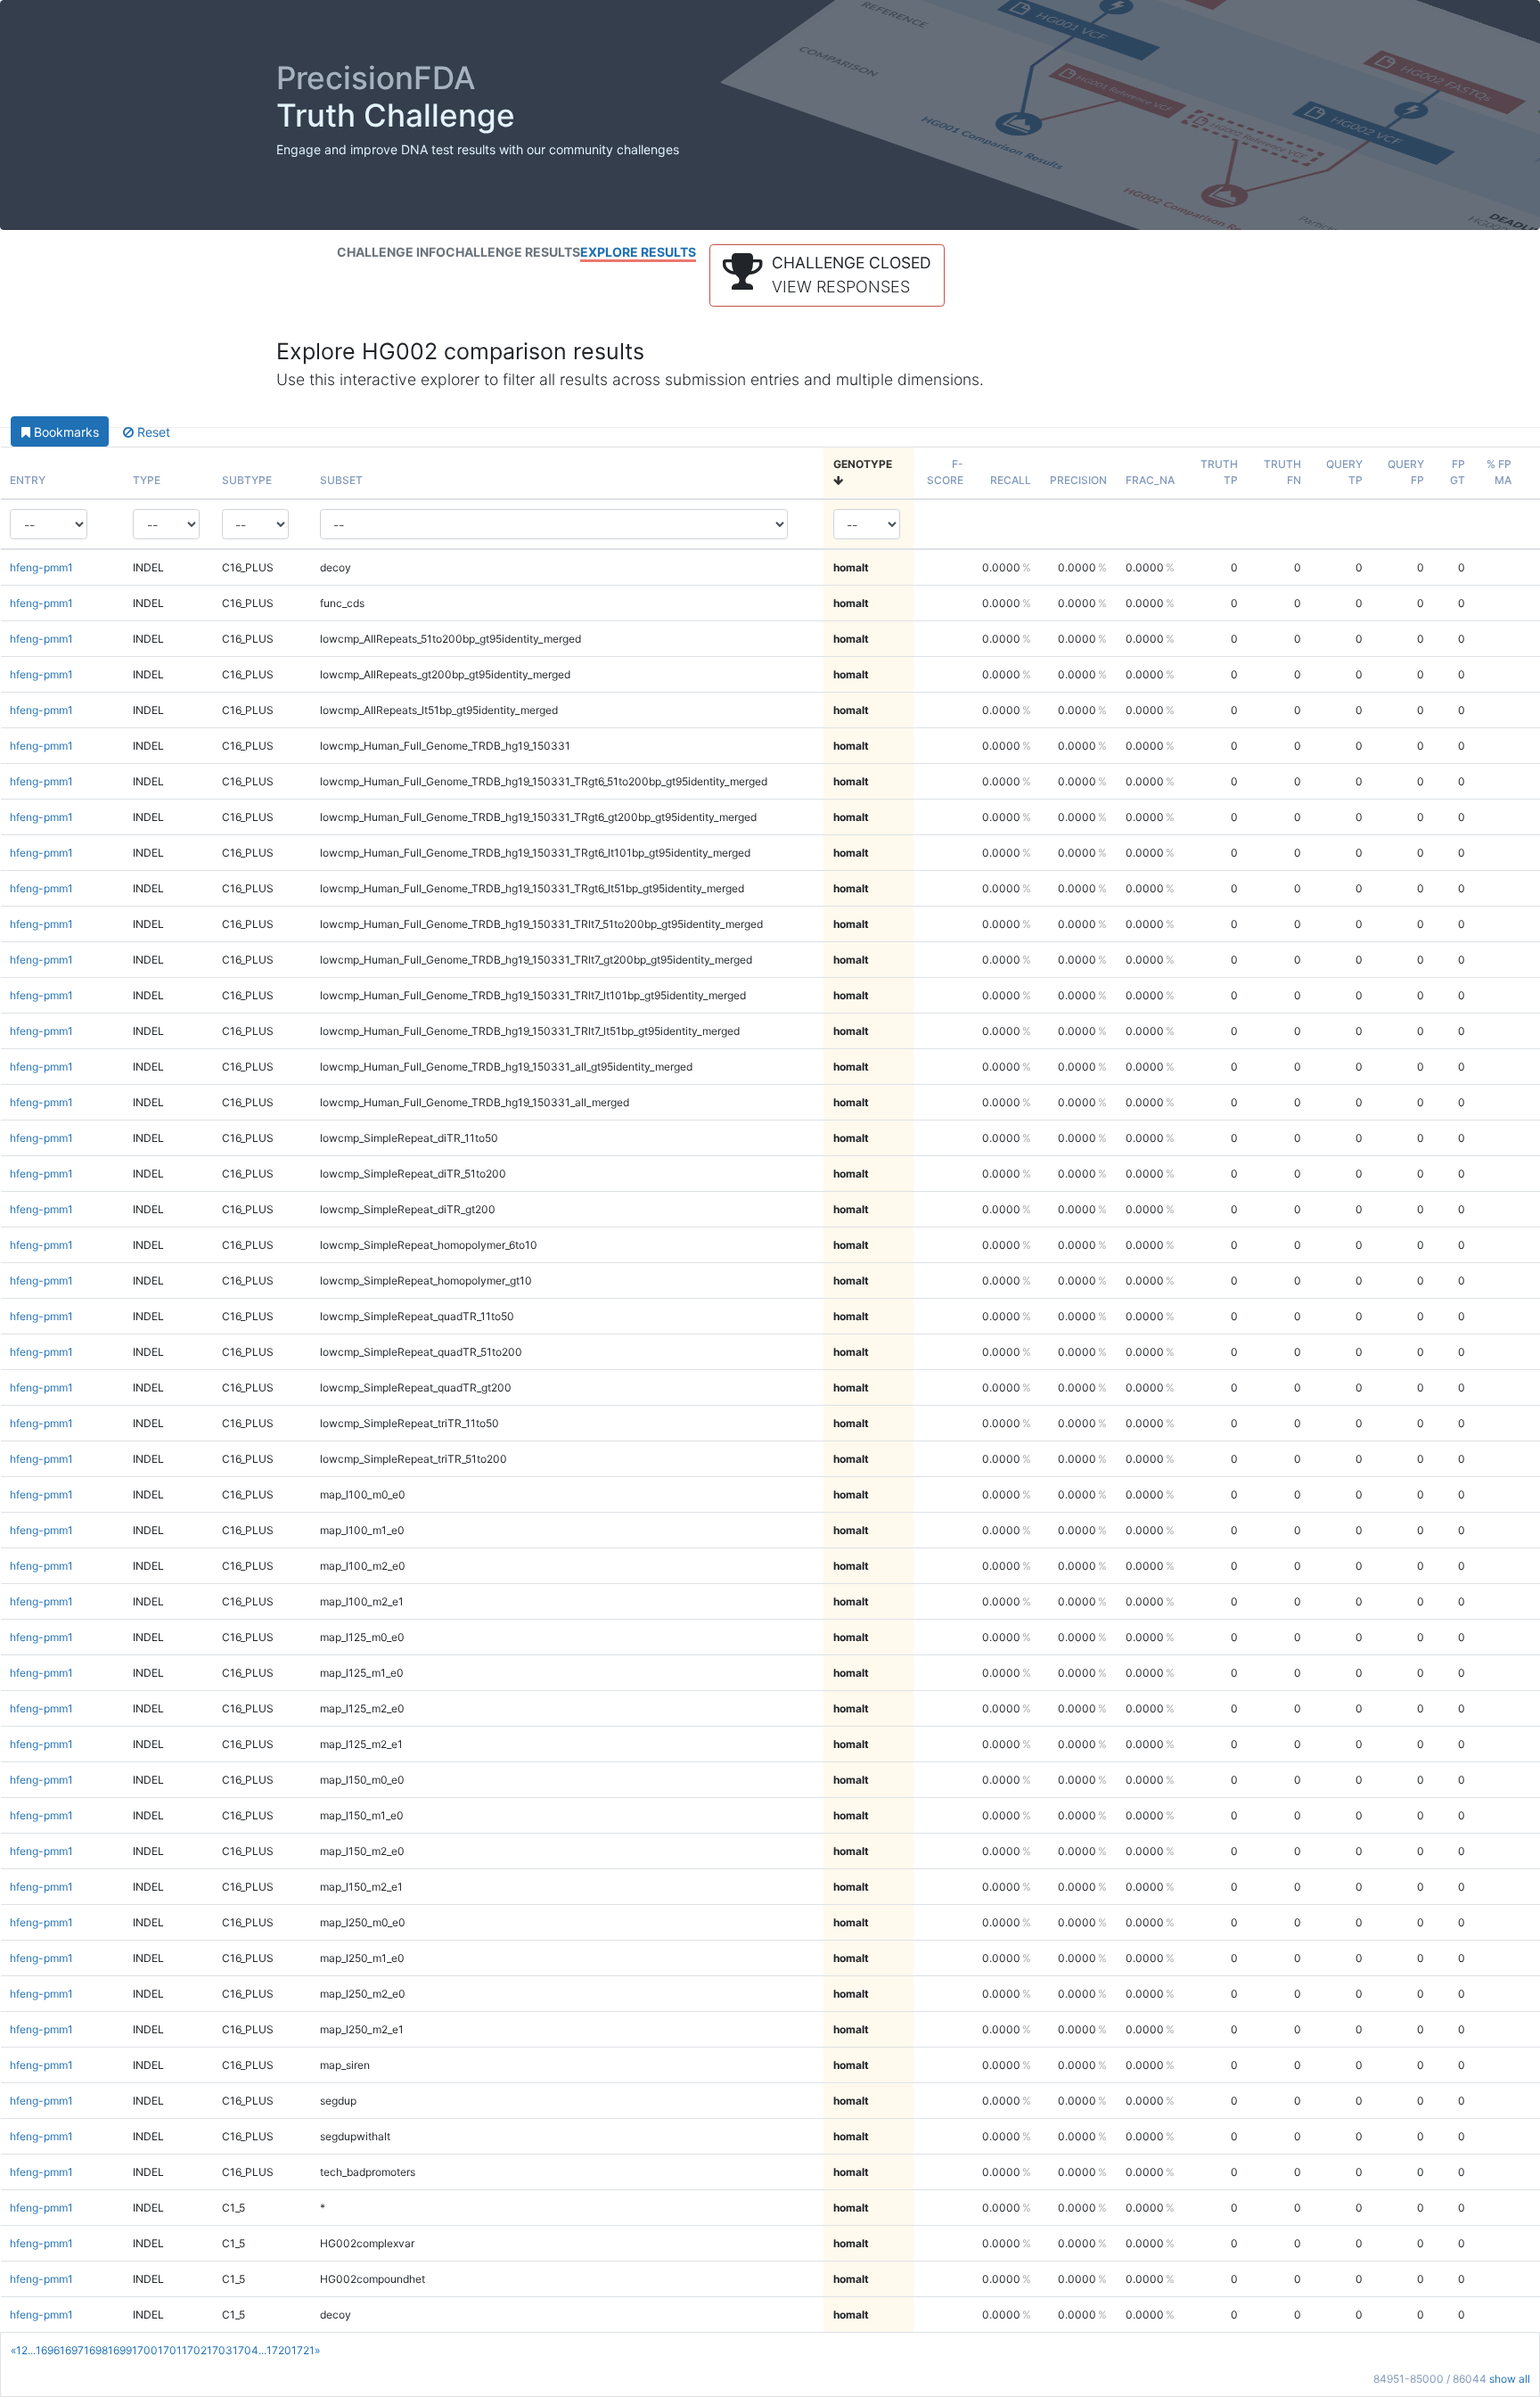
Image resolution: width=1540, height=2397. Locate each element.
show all (1510, 2379)
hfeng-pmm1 (41, 567)
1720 (279, 2350)
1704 (246, 2350)
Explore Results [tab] (638, 252)
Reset (152, 432)
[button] (827, 275)
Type (147, 480)
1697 (72, 2350)
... (32, 2350)
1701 (170, 2350)
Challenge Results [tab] (513, 252)
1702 (194, 2350)
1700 (145, 2350)
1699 (120, 2350)
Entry (28, 480)
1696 (48, 2350)
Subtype (247, 480)
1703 (220, 2350)
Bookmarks (65, 432)
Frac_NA (1150, 480)
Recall (1011, 480)
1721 (303, 2350)
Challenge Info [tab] (391, 252)
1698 (96, 2350)
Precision (1078, 480)
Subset (341, 480)
